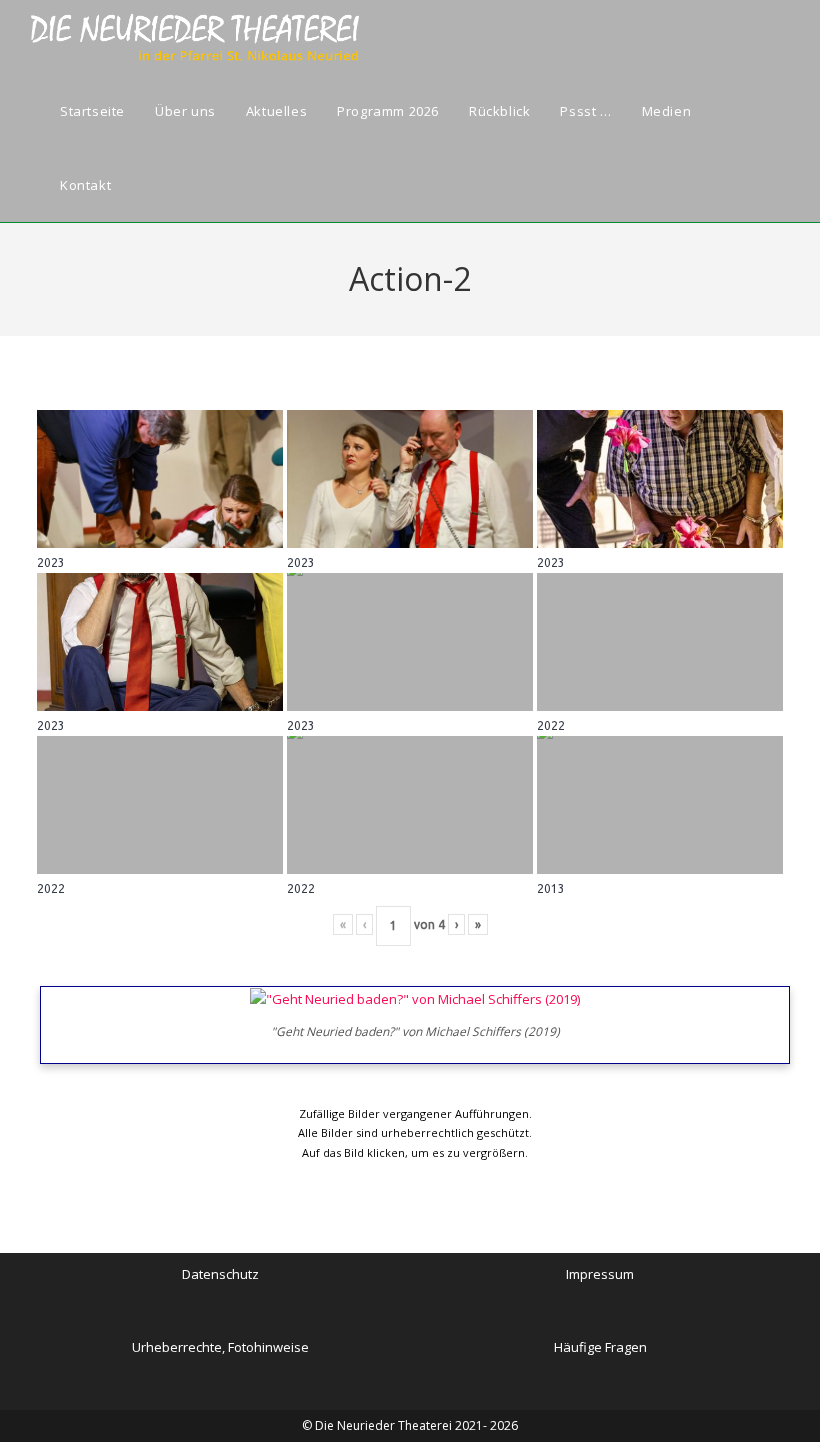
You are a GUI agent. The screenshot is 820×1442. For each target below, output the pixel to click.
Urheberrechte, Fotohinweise (220, 1347)
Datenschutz (220, 1274)
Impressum (600, 1274)
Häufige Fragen (600, 1347)
